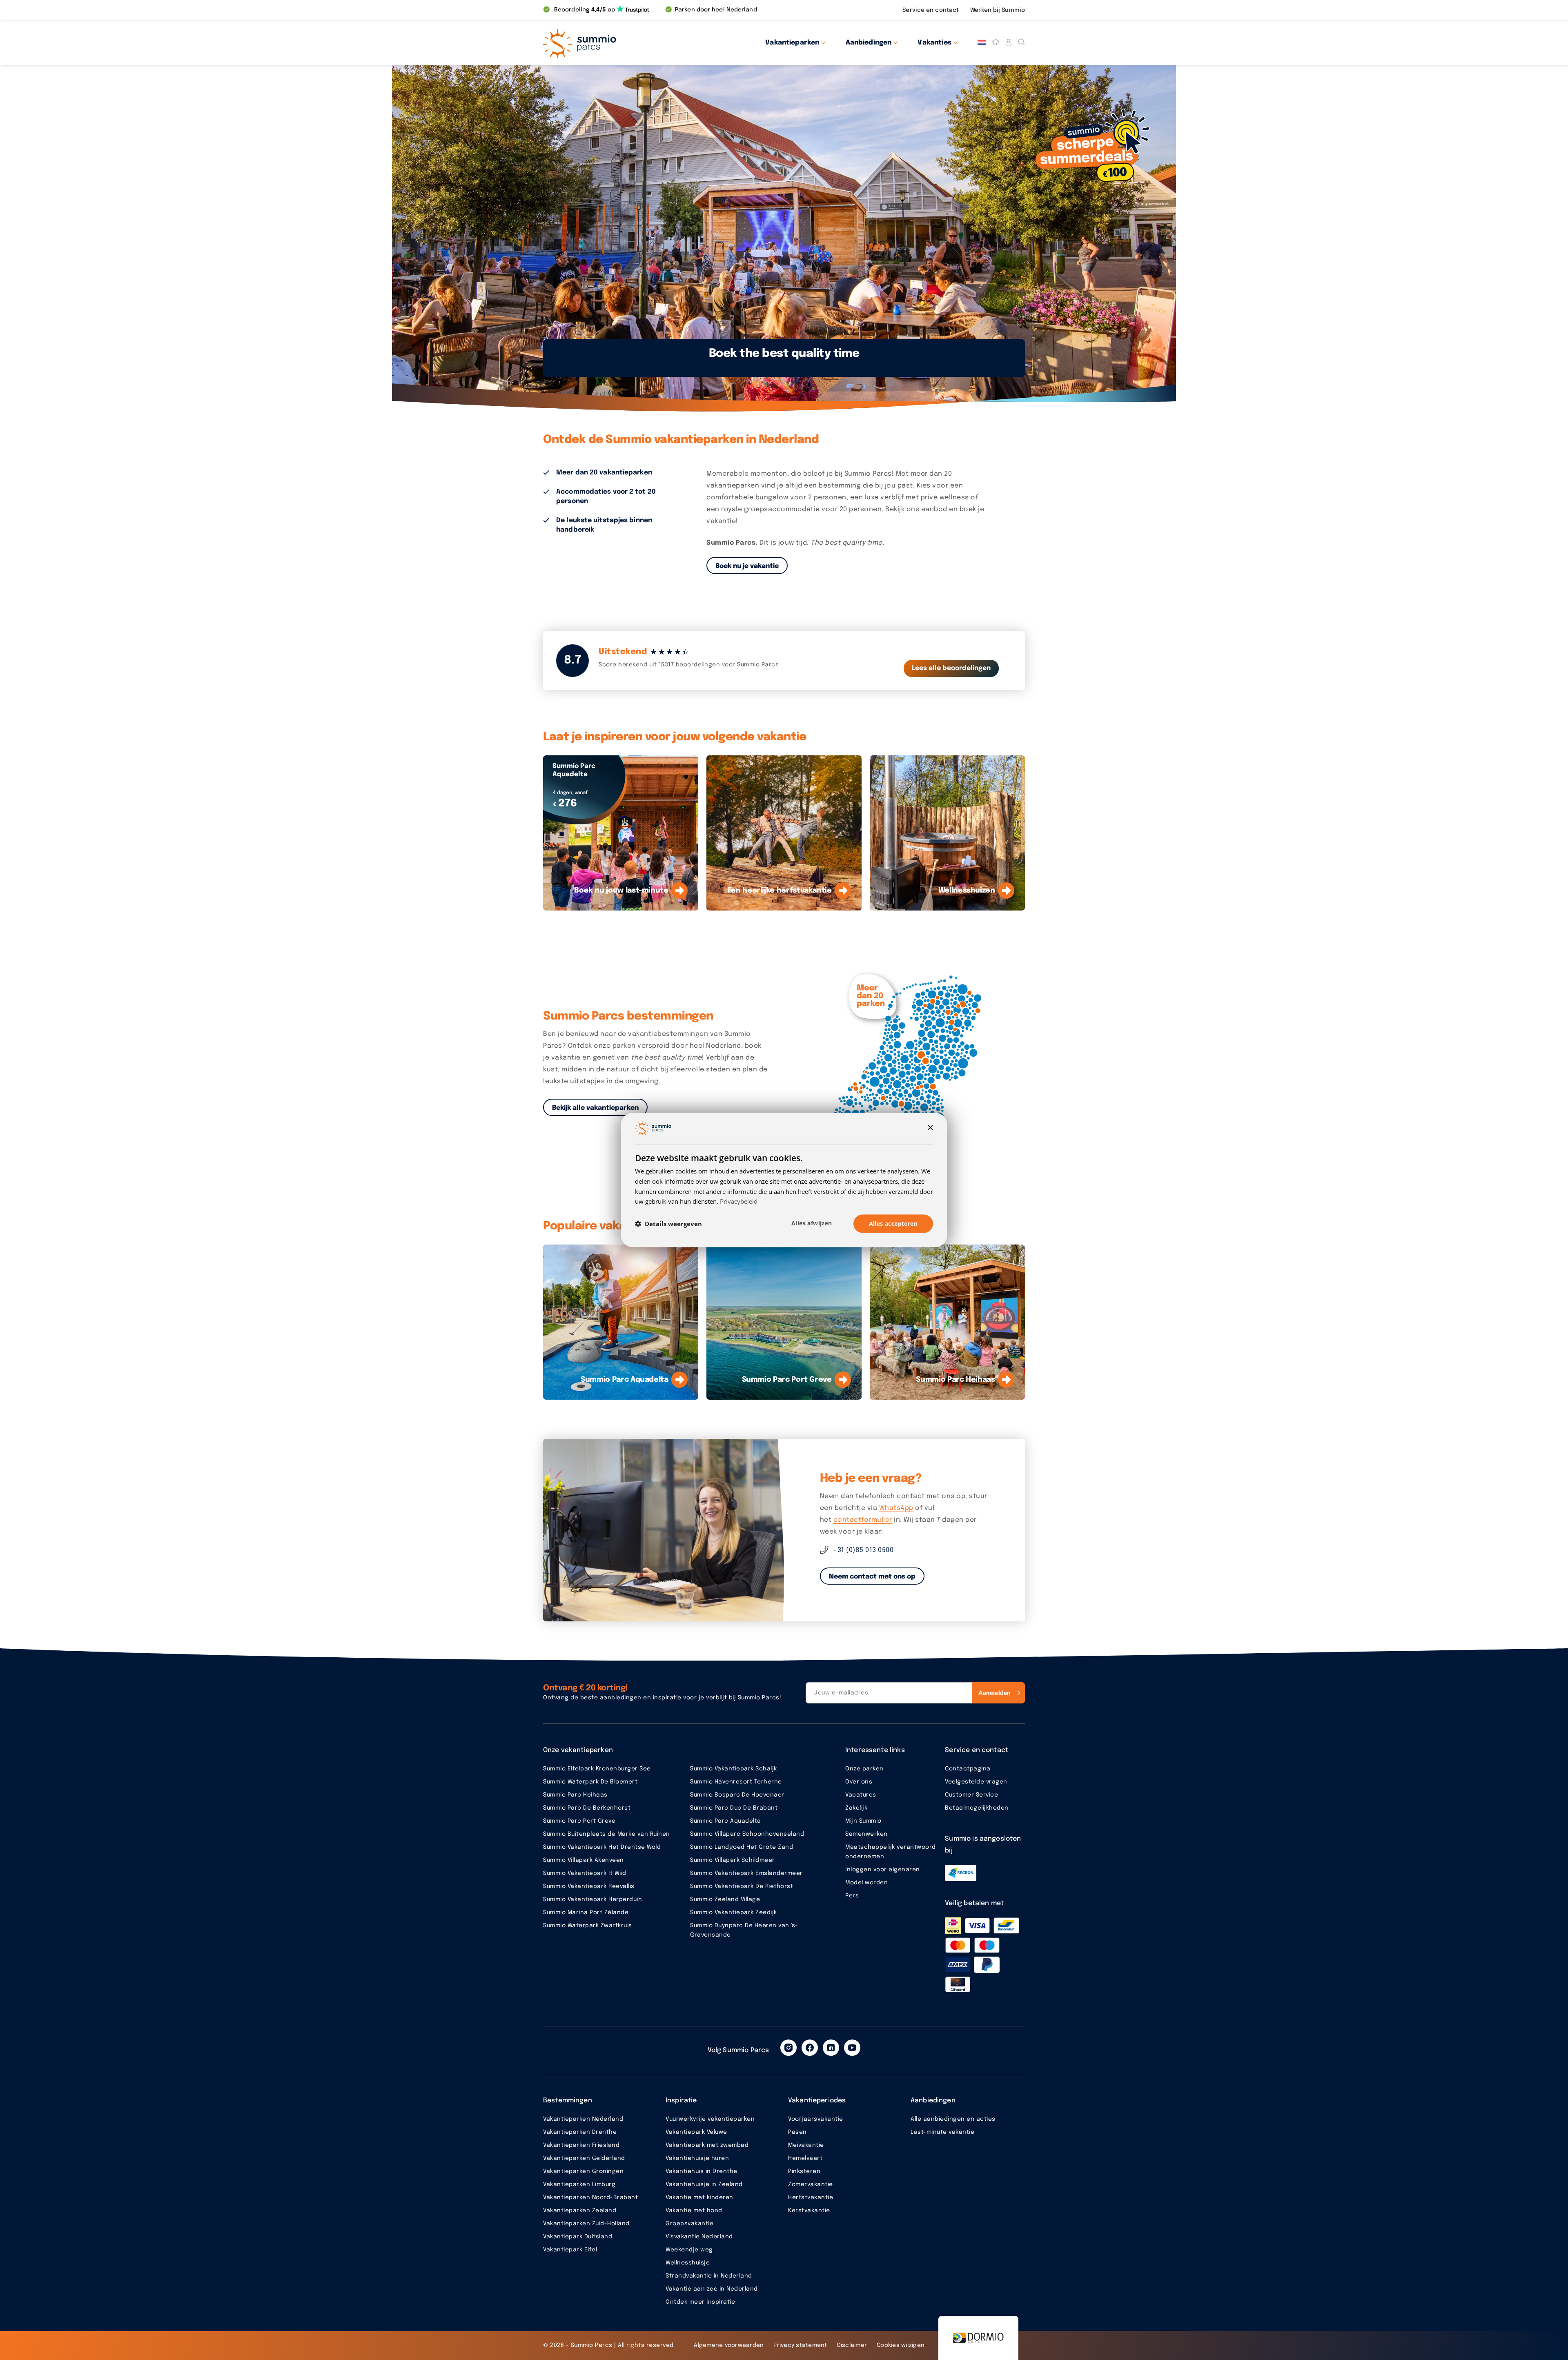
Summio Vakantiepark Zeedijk (734, 1912)
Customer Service (971, 1795)
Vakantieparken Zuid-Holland (586, 2224)
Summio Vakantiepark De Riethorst (742, 1886)
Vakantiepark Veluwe (696, 2132)
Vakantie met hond (694, 2211)
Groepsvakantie (689, 2224)
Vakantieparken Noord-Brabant (590, 2197)
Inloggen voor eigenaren (883, 1870)
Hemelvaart (805, 2158)
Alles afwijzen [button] (812, 1223)
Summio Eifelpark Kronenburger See (597, 1769)
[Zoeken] (1022, 42)
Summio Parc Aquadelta (726, 1821)
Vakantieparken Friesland (581, 2145)
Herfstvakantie (811, 2197)
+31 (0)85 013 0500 (863, 1550)
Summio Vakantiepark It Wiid (585, 1873)
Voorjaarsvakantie (816, 2119)
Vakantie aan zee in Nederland (712, 2289)
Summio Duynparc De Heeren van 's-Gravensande (744, 1930)
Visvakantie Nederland (699, 2237)
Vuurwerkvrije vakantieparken (710, 2119)
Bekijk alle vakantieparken (595, 1108)
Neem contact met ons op (872, 1577)
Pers (852, 1896)
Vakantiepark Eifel (570, 2250)
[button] (668, 1224)
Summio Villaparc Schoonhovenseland (747, 1834)
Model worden (866, 1883)
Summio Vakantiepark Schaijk (734, 1769)
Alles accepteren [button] (893, 1223)
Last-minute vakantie (942, 2132)
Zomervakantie (811, 2184)
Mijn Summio (863, 1821)
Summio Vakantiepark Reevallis (589, 1886)
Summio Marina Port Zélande (586, 1912)
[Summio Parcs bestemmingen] (913, 1062)
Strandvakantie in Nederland (709, 2276)
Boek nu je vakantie (747, 566)
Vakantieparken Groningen (583, 2171)
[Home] (996, 42)
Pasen (797, 2132)
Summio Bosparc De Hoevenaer (737, 1795)
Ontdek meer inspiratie (700, 2302)
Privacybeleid (739, 1201)
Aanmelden (994, 1693)
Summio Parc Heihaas (575, 1795)
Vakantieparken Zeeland (580, 2211)
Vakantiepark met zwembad (707, 2145)
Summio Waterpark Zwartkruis (588, 1926)
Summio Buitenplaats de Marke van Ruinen (607, 1834)
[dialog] (784, 1180)
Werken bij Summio (998, 10)
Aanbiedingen (869, 43)
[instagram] (788, 2048)
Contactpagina (968, 1769)
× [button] (930, 1128)
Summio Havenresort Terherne (736, 1782)
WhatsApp (896, 1508)
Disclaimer (852, 2345)
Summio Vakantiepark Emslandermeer (746, 1873)
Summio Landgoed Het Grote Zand (742, 1847)
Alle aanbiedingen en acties (953, 2119)
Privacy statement (800, 2345)
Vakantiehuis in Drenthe (702, 2171)
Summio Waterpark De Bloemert (590, 1782)
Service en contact (931, 10)
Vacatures (861, 1795)
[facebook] (810, 2048)
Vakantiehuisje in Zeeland (704, 2184)
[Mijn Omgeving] (1009, 42)
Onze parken (864, 1769)
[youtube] (852, 2048)
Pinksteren (804, 2171)
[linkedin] (831, 2048)
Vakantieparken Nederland (583, 2119)
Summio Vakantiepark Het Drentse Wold (602, 1847)
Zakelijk (856, 1808)
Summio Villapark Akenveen (584, 1860)
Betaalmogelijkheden (977, 1808)
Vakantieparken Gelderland (584, 2158)
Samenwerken (866, 1834)
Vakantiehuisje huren (697, 2158)
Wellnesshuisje (688, 2263)
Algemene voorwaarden (729, 2345)
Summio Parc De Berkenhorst (587, 1808)
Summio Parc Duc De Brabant (734, 1808)
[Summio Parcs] (617, 42)
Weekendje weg (689, 2250)
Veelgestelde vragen (976, 1782)
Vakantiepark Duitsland (578, 2237)
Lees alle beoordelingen (951, 668)
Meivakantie (806, 2145)
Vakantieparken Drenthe (580, 2132)
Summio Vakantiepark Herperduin (592, 1899)
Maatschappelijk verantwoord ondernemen (891, 1852)
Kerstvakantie (809, 2211)
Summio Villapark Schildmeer (733, 1860)
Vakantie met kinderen (699, 2197)
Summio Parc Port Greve (579, 1821)
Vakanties (934, 43)
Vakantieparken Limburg (579, 2184)
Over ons (859, 1782)
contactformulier (863, 1520)
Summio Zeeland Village (725, 1899)
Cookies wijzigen (901, 2345)
